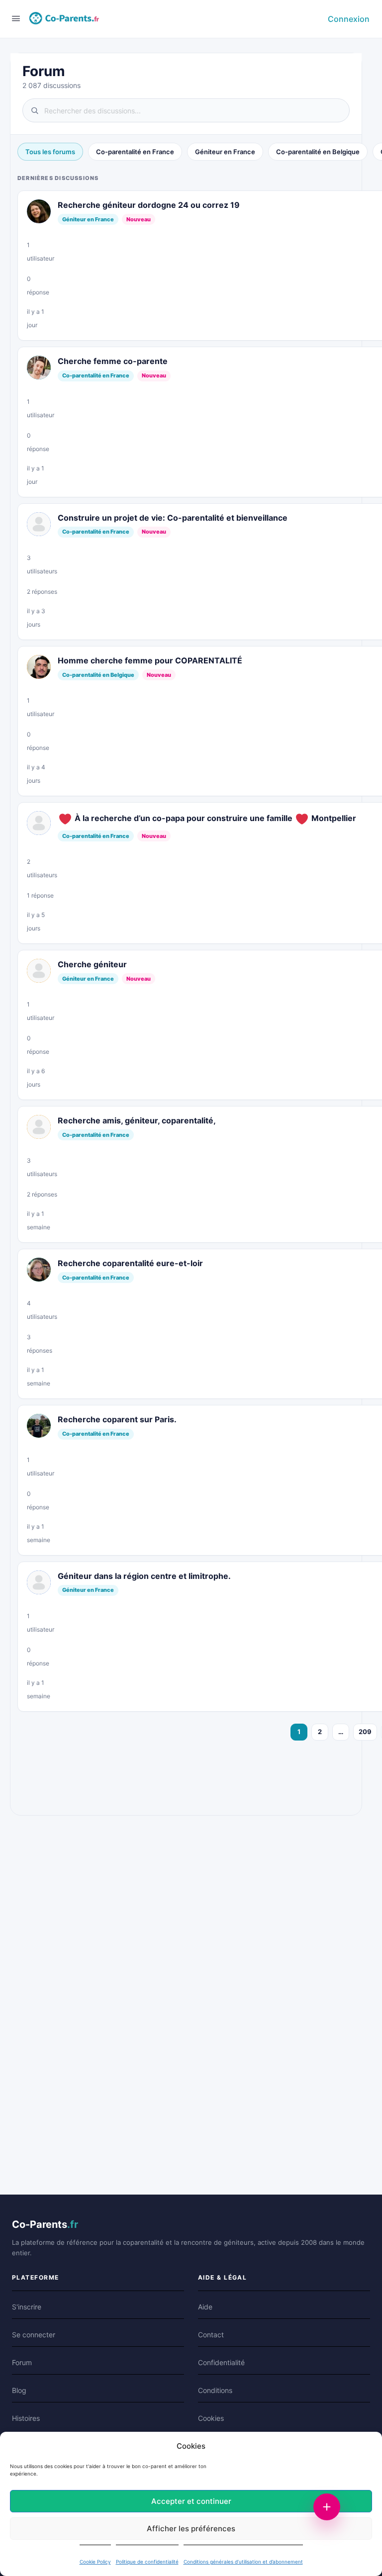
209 (365, 1732)
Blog (19, 2390)
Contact (211, 2335)
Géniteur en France (225, 152)
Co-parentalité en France (135, 152)
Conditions (215, 2390)
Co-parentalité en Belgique (318, 152)
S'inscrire (27, 2307)
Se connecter (34, 2335)
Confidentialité (221, 2362)
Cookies (211, 2418)
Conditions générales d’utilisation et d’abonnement (243, 2562)
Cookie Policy (95, 2562)
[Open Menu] (16, 18)
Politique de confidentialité (147, 2562)
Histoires (26, 2418)
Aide (205, 2307)
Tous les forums (50, 152)
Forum (22, 2362)
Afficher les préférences (191, 2529)
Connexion (349, 19)
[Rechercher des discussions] (186, 110)
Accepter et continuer (191, 2501)
